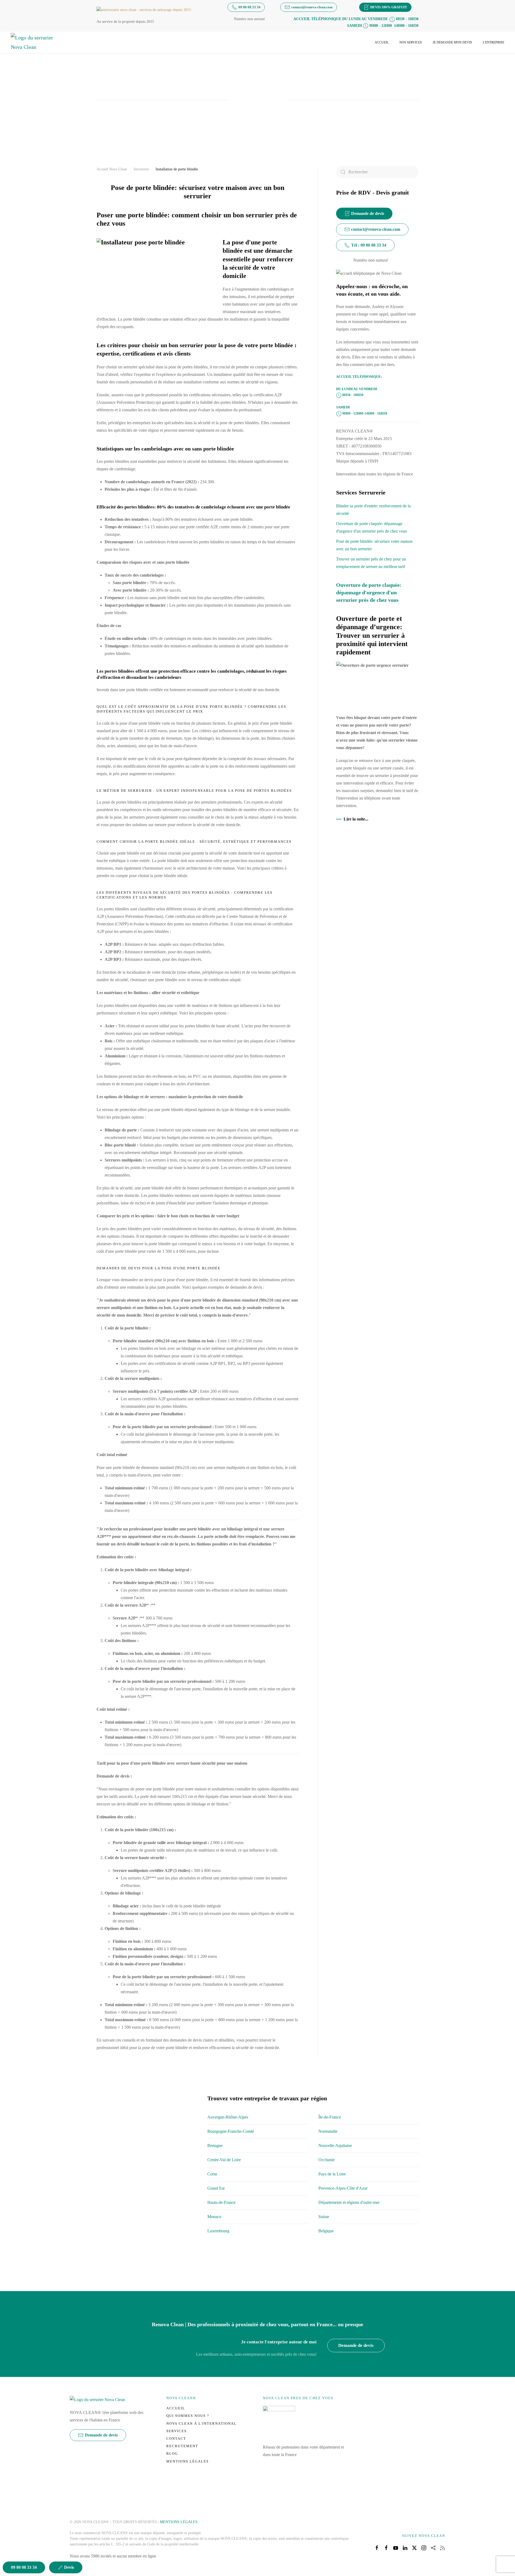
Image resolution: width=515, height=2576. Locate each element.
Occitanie (326, 2160)
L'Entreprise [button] (494, 42)
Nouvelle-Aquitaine (335, 2146)
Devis (69, 2567)
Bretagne (215, 2146)
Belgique (326, 2231)
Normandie (328, 2131)
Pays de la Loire (332, 2174)
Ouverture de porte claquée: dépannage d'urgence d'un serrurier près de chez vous (369, 592)
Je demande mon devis (452, 42)
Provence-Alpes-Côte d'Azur (343, 2188)
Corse (212, 2174)
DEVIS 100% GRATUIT (389, 7)
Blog (172, 2454)
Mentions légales (187, 2461)
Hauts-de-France (221, 2202)
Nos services (411, 42)
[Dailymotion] (433, 2547)
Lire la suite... (356, 819)
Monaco (214, 2217)
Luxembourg (218, 2231)
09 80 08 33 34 (249, 7)
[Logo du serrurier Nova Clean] (97, 2399)
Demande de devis (368, 213)
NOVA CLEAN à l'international (201, 2423)
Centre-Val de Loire (224, 2160)
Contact (176, 2438)
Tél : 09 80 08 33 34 (369, 245)
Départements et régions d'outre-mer (349, 2202)
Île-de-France (330, 2117)
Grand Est (216, 2188)
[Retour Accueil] (35, 42)
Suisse (324, 2217)
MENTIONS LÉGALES (179, 2522)
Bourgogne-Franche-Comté (231, 2131)
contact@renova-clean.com (312, 7)
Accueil (382, 42)
